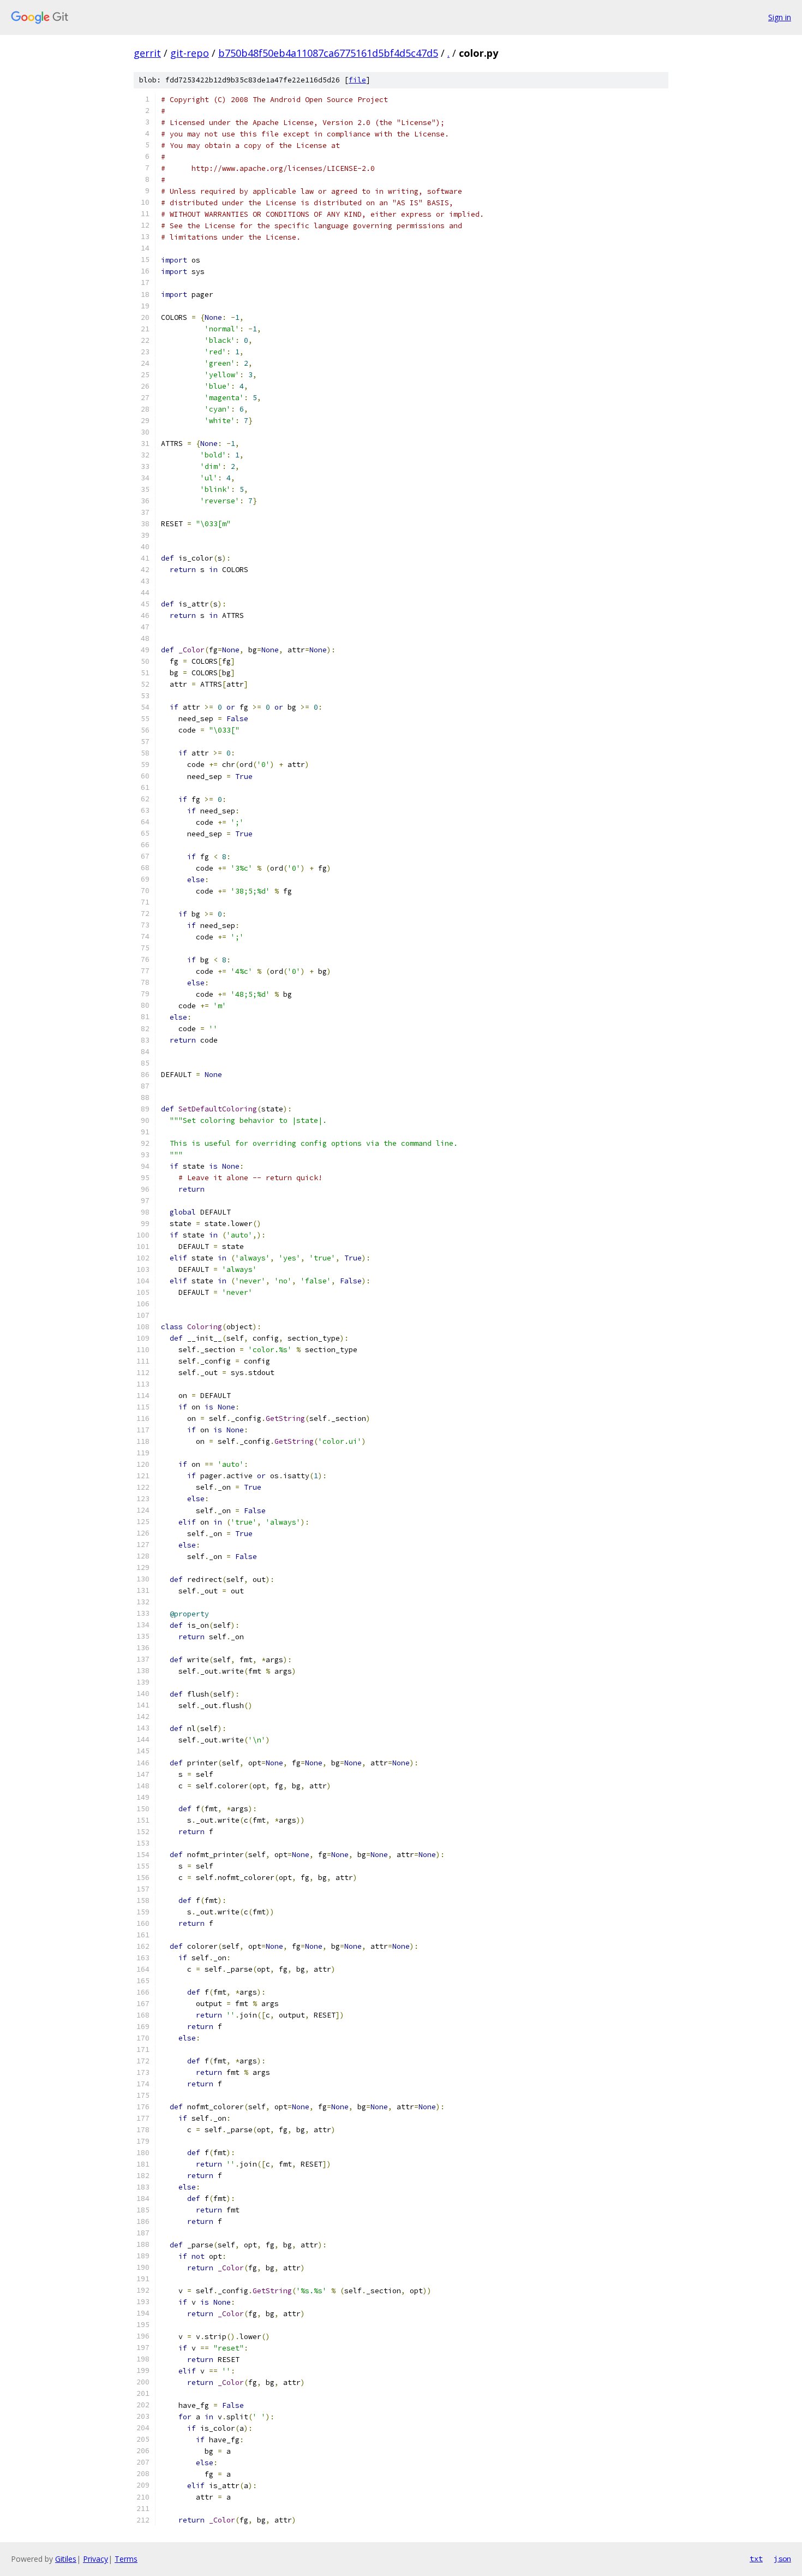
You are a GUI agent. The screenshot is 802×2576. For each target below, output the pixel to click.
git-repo (190, 53)
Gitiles (66, 2559)
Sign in (780, 17)
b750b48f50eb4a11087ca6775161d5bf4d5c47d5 (328, 53)
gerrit (147, 53)
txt (756, 2559)
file (357, 80)
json (782, 2559)
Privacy (95, 2559)
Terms (126, 2559)
